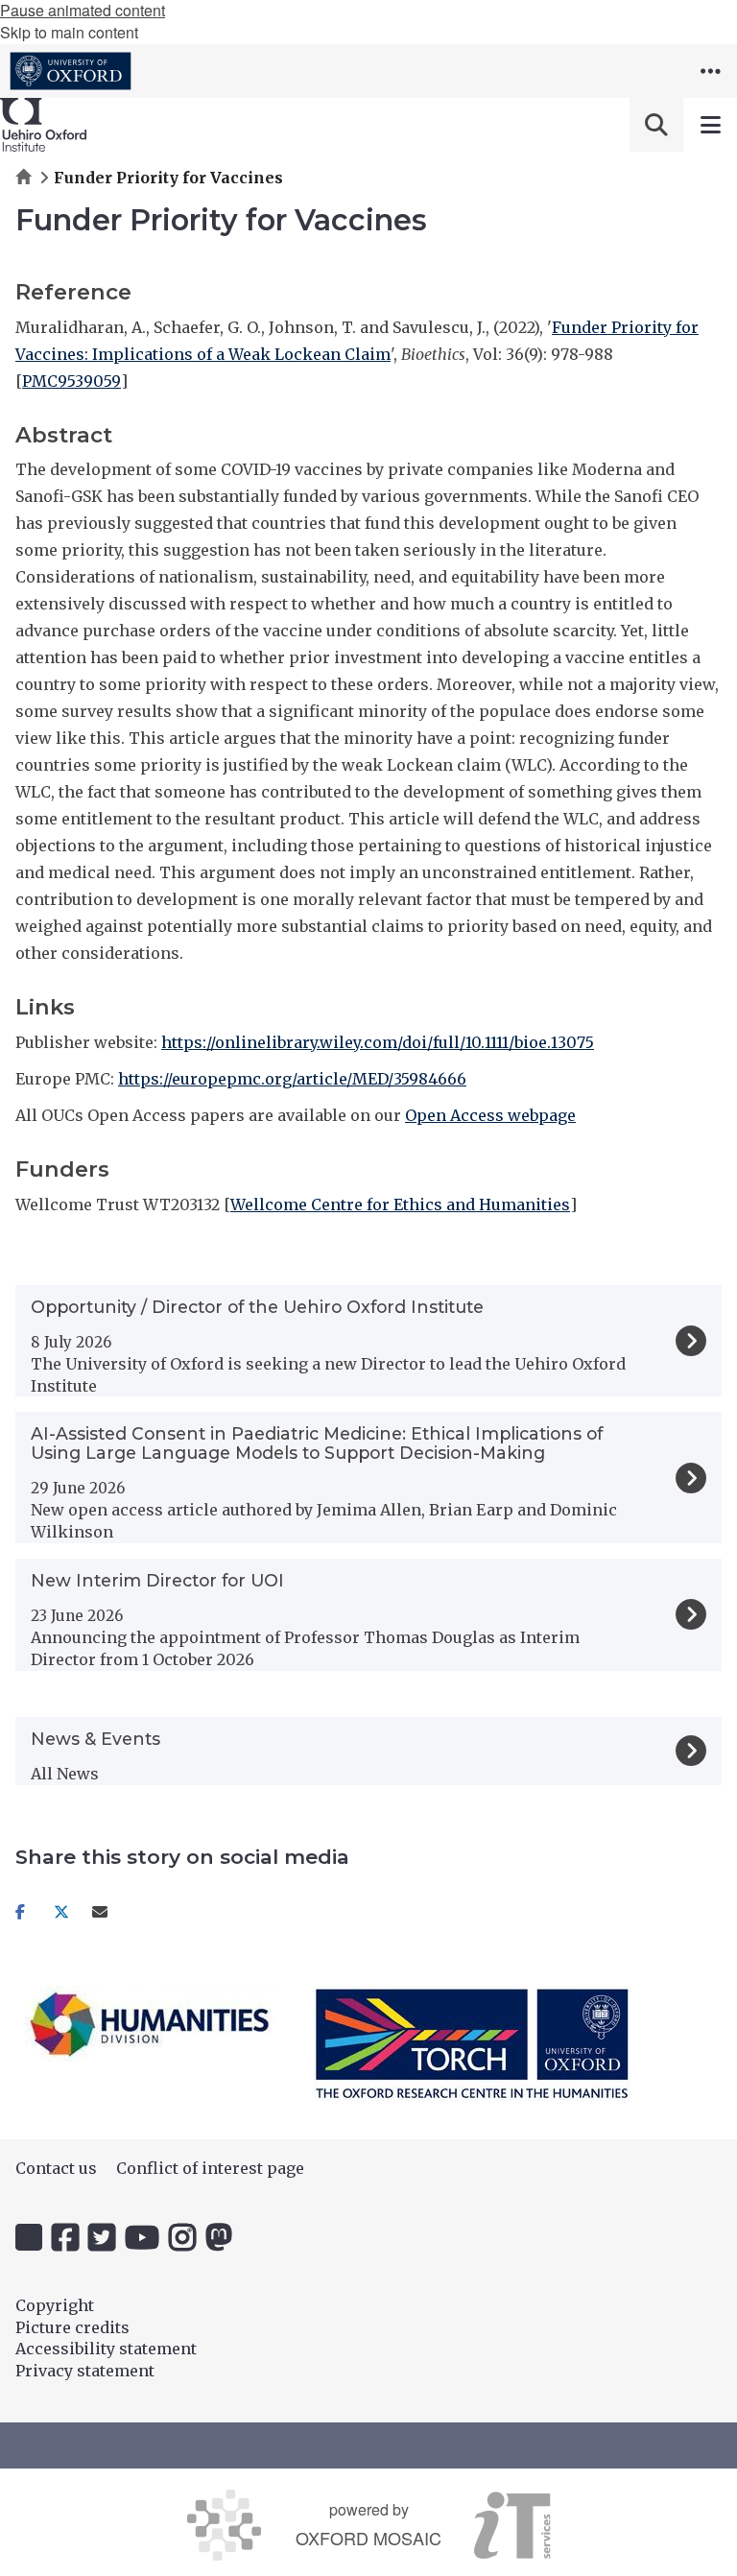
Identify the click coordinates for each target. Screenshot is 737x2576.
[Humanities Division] (150, 2024)
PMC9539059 (71, 381)
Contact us (56, 2168)
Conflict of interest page (210, 2168)
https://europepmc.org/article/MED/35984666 (292, 1079)
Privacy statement (85, 2371)
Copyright (55, 2305)
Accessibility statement (106, 2349)
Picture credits (72, 2327)
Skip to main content (69, 32)
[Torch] (472, 2043)
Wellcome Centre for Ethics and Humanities (400, 1205)
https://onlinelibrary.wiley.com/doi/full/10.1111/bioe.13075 (378, 1042)
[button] (710, 71)
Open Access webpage (490, 1115)
